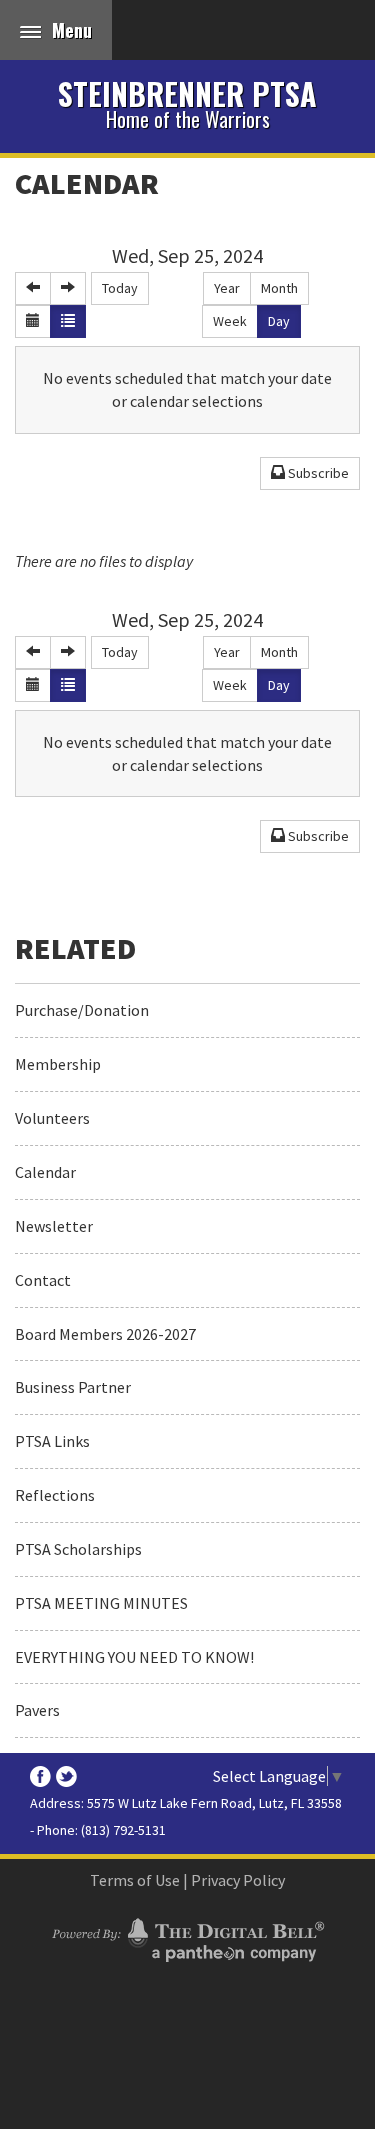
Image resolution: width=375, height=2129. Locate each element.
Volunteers (52, 1118)
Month (279, 288)
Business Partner (73, 1387)
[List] (68, 321)
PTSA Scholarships (78, 1549)
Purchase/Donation (82, 1010)
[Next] (68, 288)
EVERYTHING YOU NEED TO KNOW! (134, 1657)
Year (227, 288)
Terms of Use (135, 1880)
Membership (58, 1064)
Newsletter (54, 1226)
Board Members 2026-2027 (105, 1334)
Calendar (87, 183)
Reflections (55, 1495)
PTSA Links (52, 1441)
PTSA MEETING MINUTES (101, 1603)
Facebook (40, 1776)
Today (120, 288)
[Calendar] (33, 321)
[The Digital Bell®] (187, 1937)
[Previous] (33, 288)
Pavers (37, 1710)
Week (230, 321)
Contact (43, 1280)
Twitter (66, 1776)
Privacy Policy (238, 1880)
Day (279, 321)
